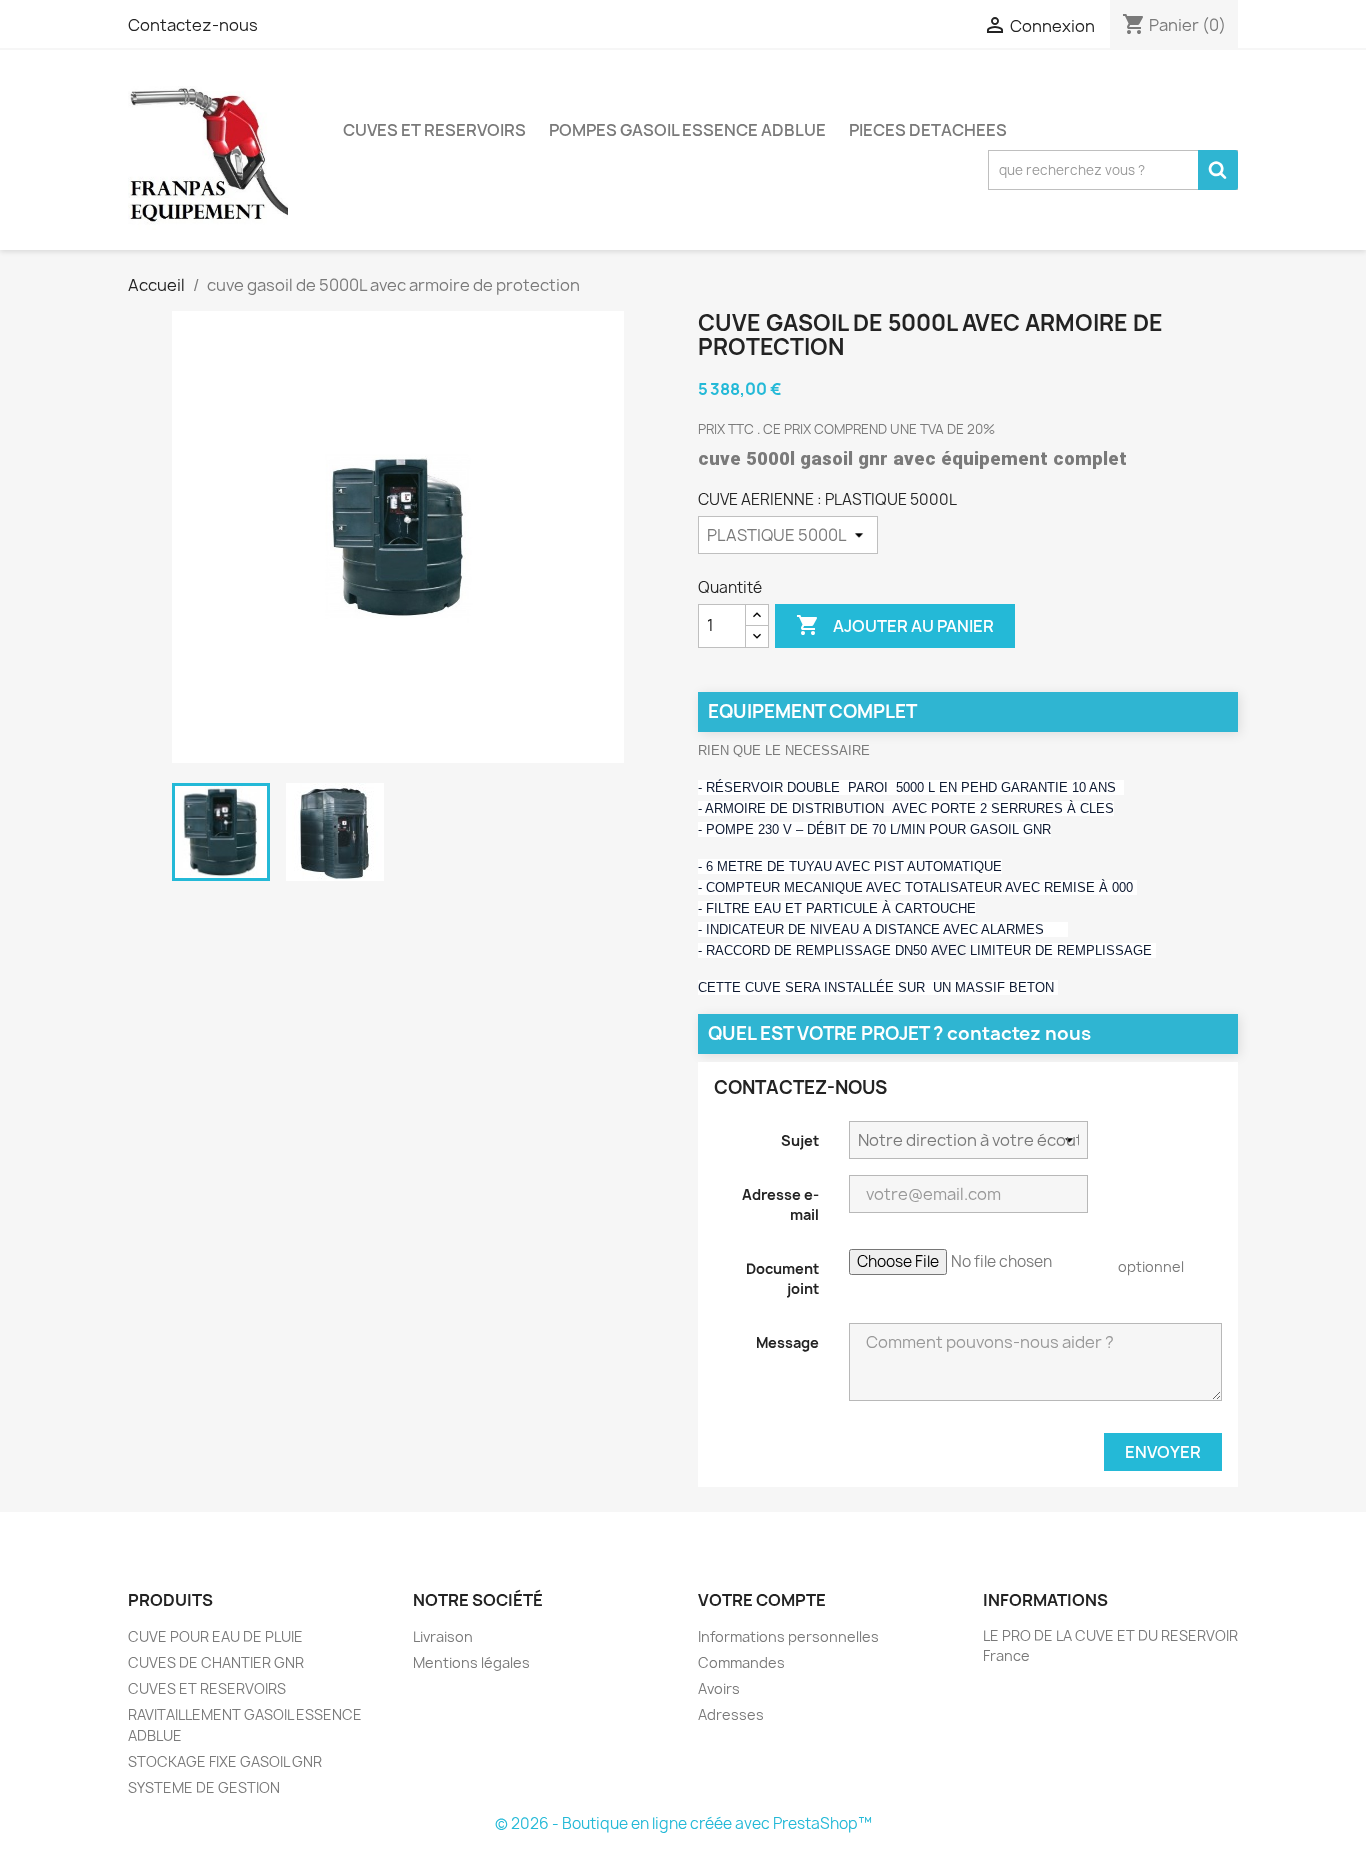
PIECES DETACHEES (928, 130)
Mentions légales (471, 1662)
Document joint (782, 1278)
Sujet (800, 1140)
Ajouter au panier (895, 625)
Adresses (731, 1714)
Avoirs (719, 1688)
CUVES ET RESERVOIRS (434, 130)
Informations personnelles (788, 1636)
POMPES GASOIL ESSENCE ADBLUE (687, 130)
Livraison (443, 1636)
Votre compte (762, 1600)
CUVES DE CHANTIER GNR (216, 1662)
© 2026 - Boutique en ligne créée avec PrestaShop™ (683, 1823)
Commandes (741, 1662)
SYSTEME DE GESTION (204, 1787)
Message (787, 1342)
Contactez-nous (193, 25)
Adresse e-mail (780, 1204)
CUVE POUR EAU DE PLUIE (215, 1636)
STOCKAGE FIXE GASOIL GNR (225, 1761)
